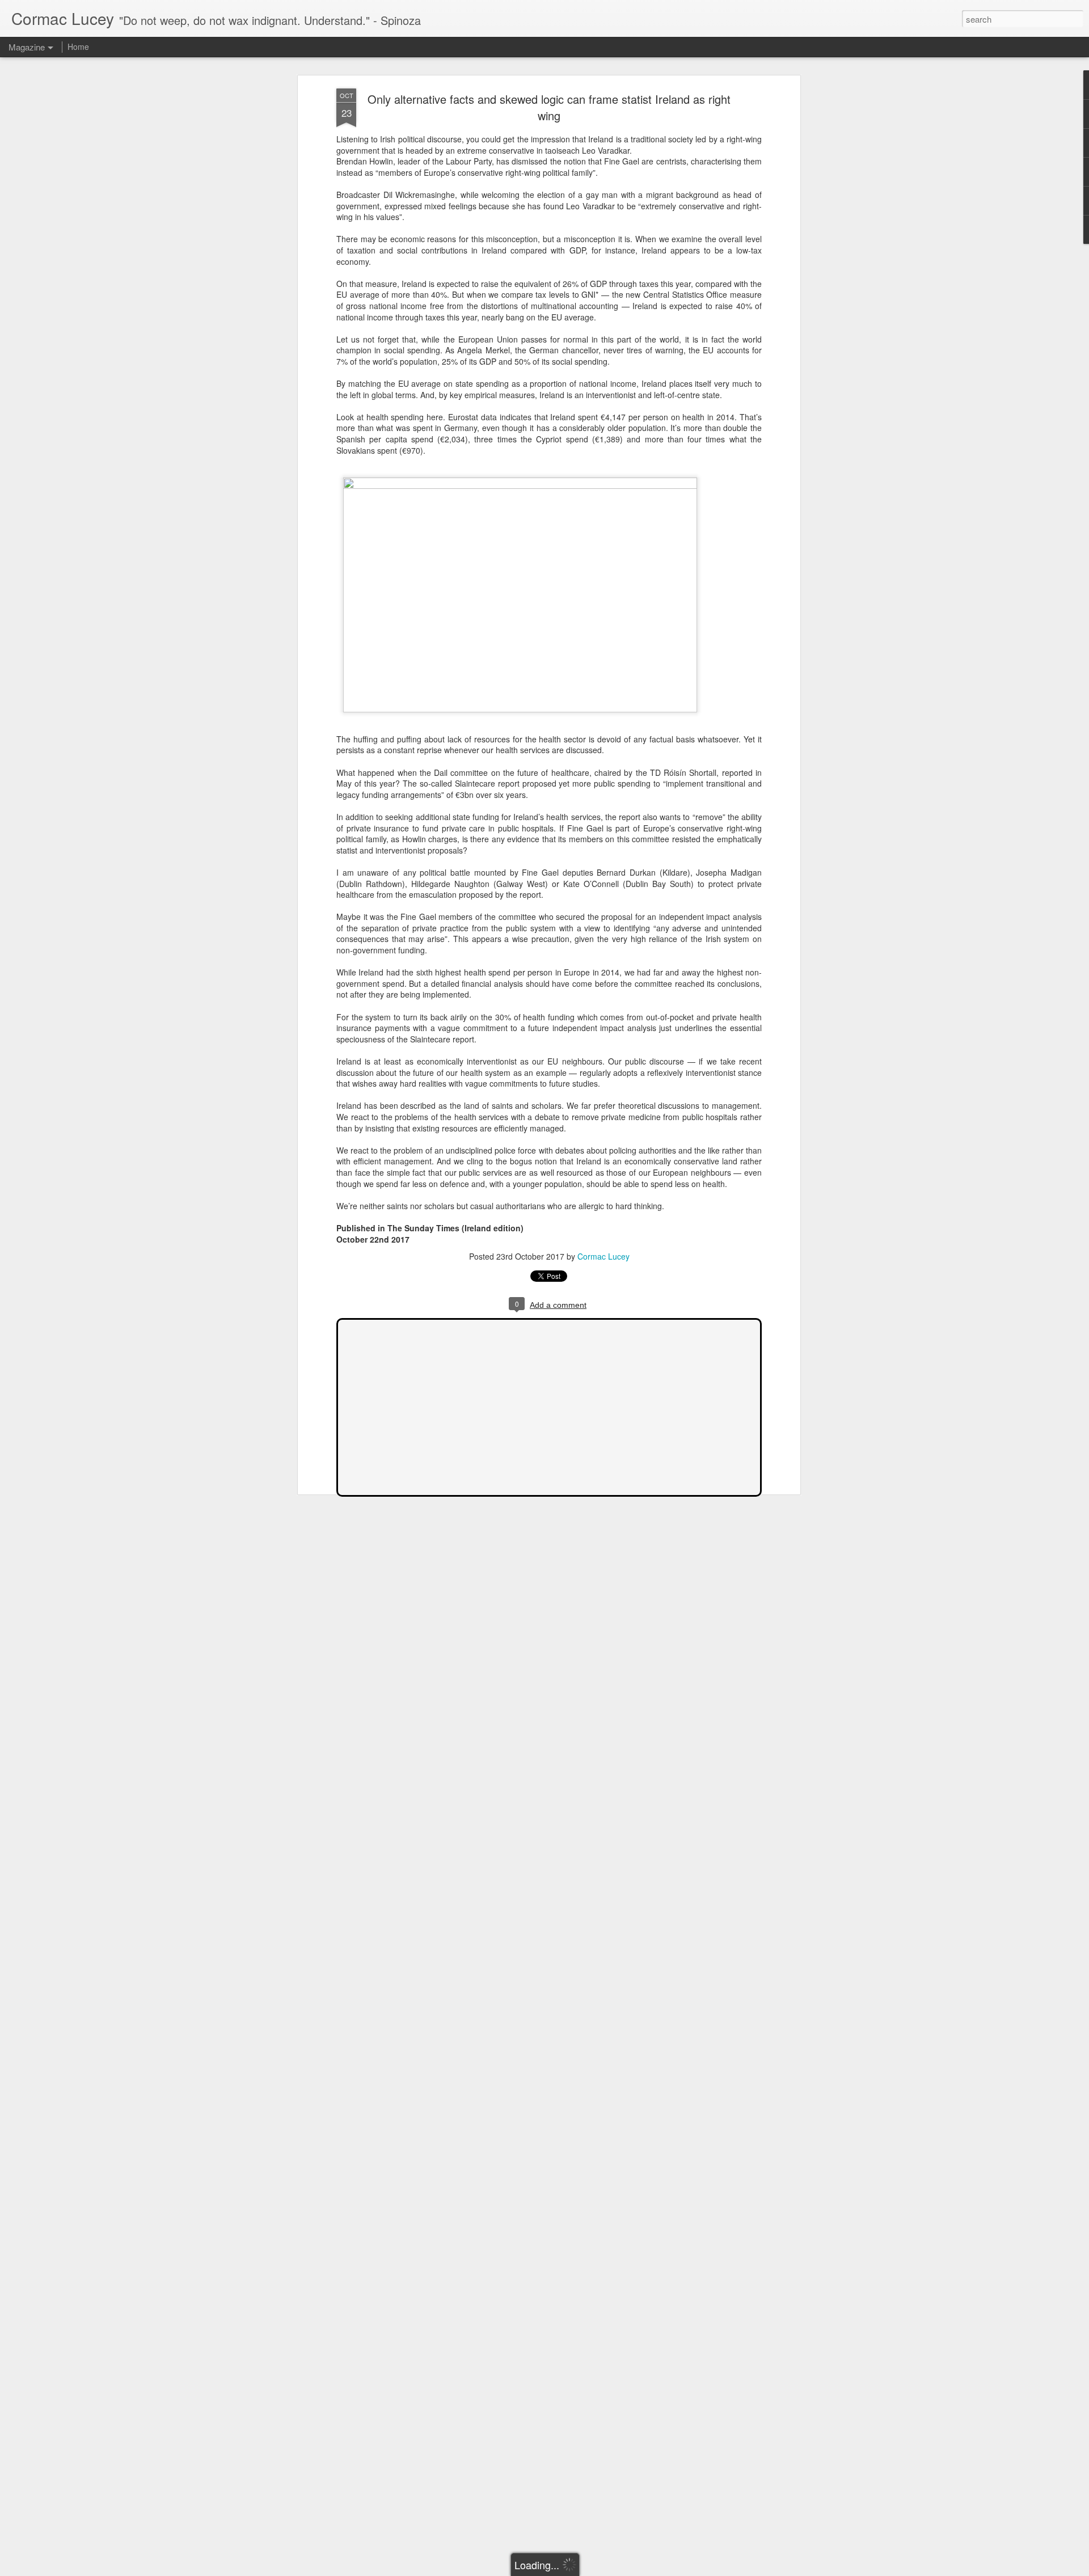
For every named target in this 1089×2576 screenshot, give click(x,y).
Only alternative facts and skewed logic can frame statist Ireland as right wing (549, 107)
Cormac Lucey (603, 1256)
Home (78, 47)
